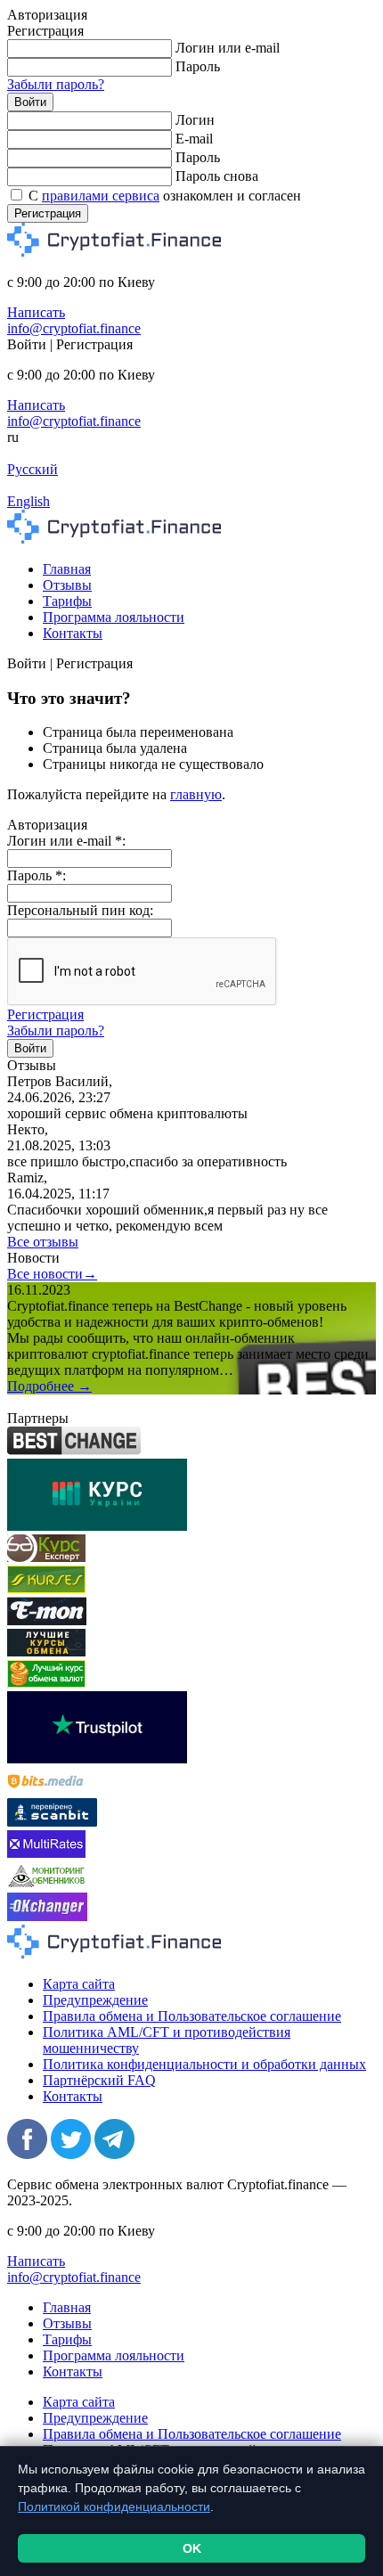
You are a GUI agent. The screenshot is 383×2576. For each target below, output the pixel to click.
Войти (30, 102)
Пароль (198, 66)
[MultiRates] (46, 1853)
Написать (36, 312)
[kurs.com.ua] (97, 1526)
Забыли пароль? (56, 84)
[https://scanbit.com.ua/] (52, 1822)
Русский (33, 469)
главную (196, 794)
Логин (195, 120)
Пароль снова (217, 176)
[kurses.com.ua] (46, 1588)
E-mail (194, 139)
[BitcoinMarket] (46, 1652)
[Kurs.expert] (46, 1557)
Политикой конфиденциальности (114, 2506)
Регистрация (48, 213)
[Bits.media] (46, 1790)
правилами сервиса (101, 196)
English (29, 501)
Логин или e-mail (228, 48)
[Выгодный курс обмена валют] (47, 1620)
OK (192, 2548)
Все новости (52, 1274)
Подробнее (49, 1386)
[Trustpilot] (97, 1758)
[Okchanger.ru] (47, 1916)
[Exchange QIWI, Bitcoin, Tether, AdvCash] (74, 1450)
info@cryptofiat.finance (74, 328)
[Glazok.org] (46, 1884)
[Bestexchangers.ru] (46, 1683)
